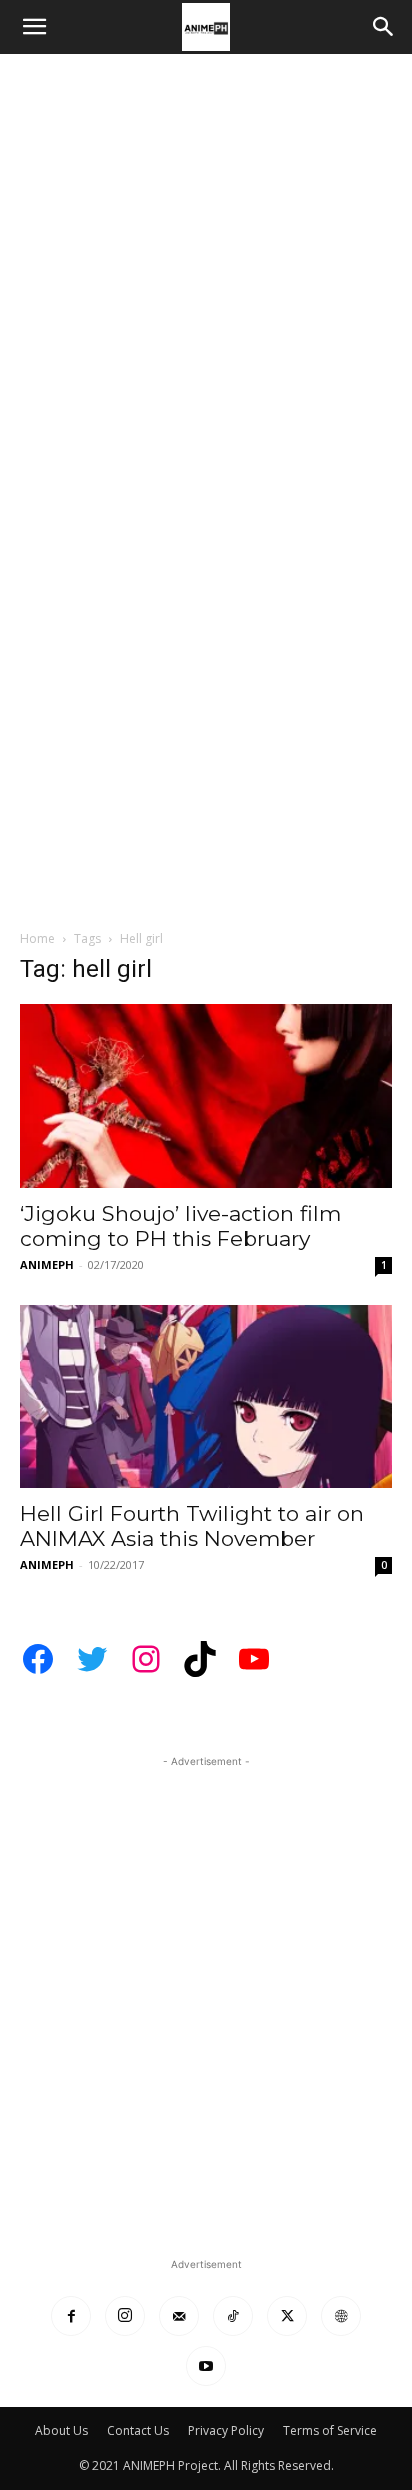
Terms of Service (330, 2430)
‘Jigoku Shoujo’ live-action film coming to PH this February (180, 1226)
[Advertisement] (206, 270)
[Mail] (179, 2316)
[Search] (384, 27)
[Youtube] (206, 2366)
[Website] (341, 2316)
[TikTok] (233, 2316)
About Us (61, 2430)
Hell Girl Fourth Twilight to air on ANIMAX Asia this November (192, 1526)
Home (37, 938)
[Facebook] (71, 2316)
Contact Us (138, 2430)
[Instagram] (125, 2316)
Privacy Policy (226, 2430)
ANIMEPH (47, 1264)
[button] (34, 27)
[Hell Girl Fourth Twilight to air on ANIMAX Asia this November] (206, 1397)
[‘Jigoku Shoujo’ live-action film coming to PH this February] (206, 1096)
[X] (287, 2316)
